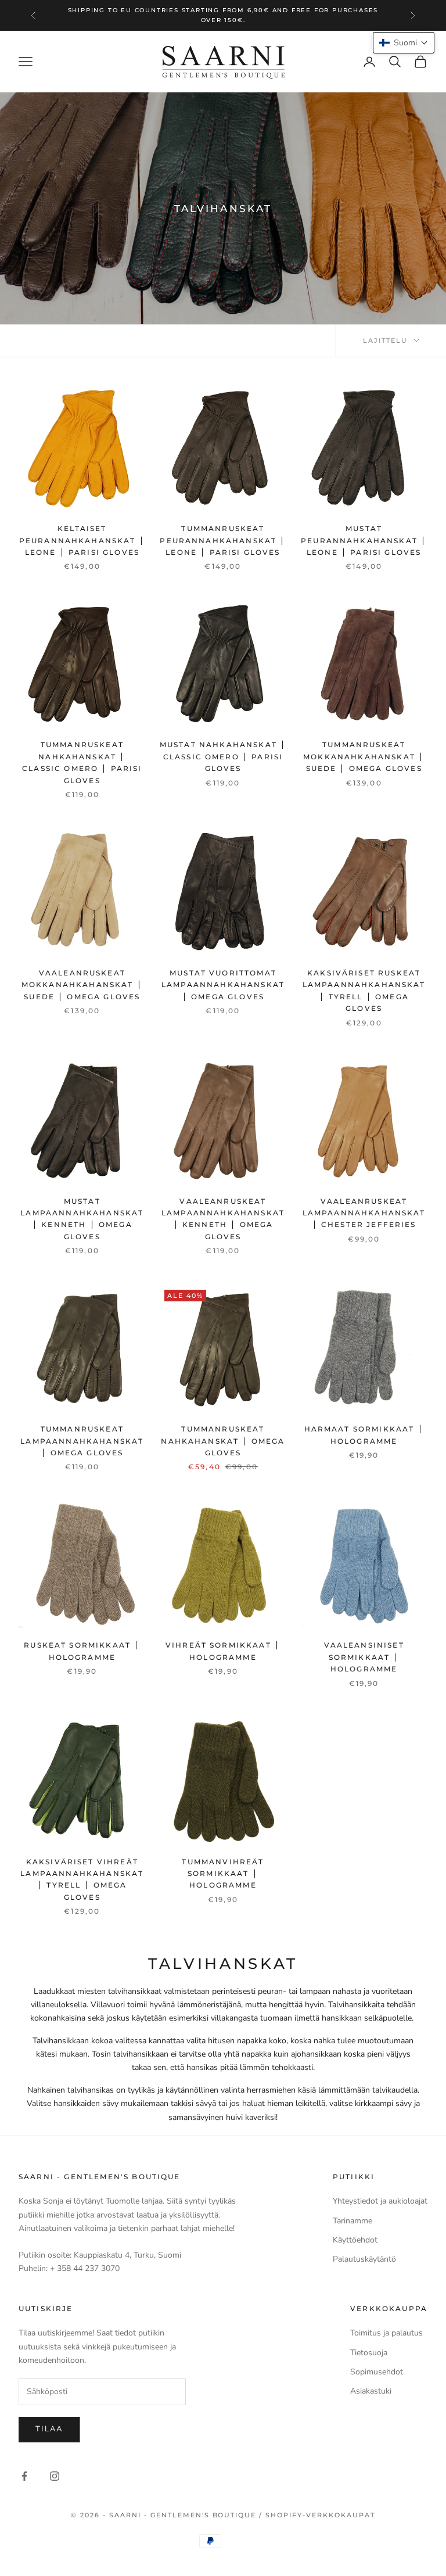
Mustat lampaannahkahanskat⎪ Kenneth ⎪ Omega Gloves (82, 1219)
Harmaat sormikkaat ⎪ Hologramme (364, 1435)
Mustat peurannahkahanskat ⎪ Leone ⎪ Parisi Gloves (364, 540)
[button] (404, 43)
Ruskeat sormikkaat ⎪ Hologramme (82, 1651)
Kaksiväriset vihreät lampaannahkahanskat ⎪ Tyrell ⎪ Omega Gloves (82, 1879)
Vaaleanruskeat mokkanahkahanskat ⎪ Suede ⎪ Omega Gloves (82, 985)
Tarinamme (353, 2221)
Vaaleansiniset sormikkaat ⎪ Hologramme (364, 1657)
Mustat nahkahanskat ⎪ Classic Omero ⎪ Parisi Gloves (223, 756)
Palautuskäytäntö (364, 2259)
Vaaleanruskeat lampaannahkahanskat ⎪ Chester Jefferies (364, 1213)
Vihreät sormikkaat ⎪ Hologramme (223, 1651)
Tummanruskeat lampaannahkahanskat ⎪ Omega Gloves (82, 1441)
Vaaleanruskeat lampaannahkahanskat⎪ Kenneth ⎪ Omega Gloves (223, 1219)
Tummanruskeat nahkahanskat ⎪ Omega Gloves (223, 1441)
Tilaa (49, 2429)
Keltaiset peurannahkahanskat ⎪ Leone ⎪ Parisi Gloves (82, 540)
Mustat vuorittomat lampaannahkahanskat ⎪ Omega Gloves (223, 985)
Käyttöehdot (355, 2240)
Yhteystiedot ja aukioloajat (380, 2201)
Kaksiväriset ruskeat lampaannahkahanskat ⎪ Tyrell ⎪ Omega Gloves (364, 991)
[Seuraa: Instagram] (55, 2476)
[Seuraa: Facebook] (24, 2476)
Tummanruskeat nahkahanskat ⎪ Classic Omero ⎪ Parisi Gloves (82, 762)
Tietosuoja (369, 2353)
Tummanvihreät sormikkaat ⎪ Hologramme (223, 1874)
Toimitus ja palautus (386, 2333)
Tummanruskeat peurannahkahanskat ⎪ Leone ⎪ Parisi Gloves (223, 540)
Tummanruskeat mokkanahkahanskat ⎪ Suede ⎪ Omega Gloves (364, 756)
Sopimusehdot (377, 2372)
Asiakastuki (371, 2391)
